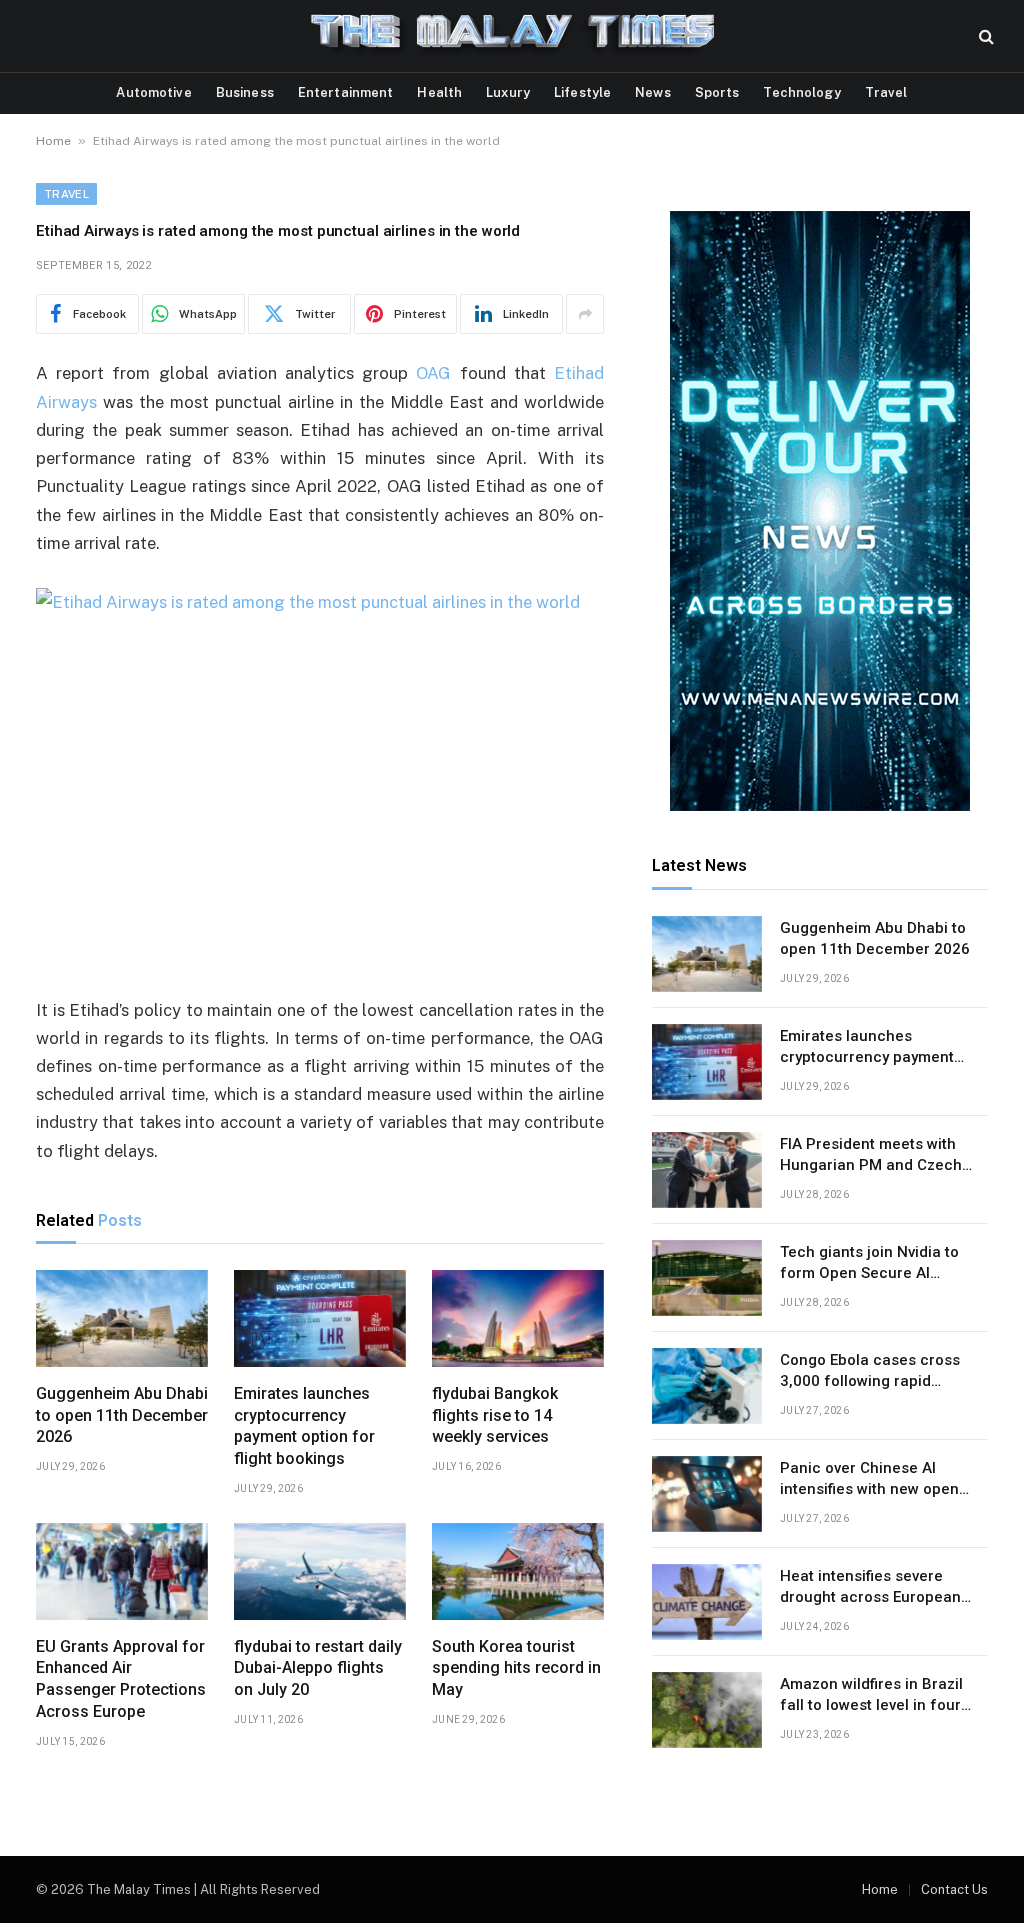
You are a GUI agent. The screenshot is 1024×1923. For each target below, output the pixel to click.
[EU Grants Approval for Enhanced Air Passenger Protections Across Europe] (122, 1571)
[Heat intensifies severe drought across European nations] (707, 1602)
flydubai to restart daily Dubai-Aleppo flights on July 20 (318, 1668)
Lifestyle (582, 92)
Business (245, 92)
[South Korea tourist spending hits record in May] (518, 1571)
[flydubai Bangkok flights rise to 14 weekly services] (518, 1318)
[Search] (984, 36)
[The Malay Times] (512, 36)
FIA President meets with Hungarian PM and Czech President (871, 1156)
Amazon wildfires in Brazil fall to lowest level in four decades (871, 1696)
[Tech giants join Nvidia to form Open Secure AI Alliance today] (707, 1278)
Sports (717, 92)
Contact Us (954, 1889)
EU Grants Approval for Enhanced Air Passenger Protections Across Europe (121, 1679)
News (653, 92)
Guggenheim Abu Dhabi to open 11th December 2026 (122, 1415)
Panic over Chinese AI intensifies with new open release (869, 1480)
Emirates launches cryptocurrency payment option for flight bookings (304, 1426)
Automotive (153, 92)
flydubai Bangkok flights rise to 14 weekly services (495, 1415)
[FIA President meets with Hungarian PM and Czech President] (707, 1170)
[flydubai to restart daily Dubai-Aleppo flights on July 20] (320, 1571)
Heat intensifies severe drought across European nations (870, 1588)
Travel (886, 92)
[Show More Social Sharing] (585, 314)
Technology (801, 92)
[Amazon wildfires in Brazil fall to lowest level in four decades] (707, 1710)
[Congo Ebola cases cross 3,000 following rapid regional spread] (707, 1386)
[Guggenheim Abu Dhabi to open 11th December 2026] (122, 1318)
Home (53, 141)
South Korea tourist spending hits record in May (516, 1668)
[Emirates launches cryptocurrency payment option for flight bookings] (320, 1318)
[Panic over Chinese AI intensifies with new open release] (707, 1494)
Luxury (508, 92)
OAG (433, 373)
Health (439, 92)
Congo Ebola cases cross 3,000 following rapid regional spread (870, 1372)
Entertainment (346, 92)
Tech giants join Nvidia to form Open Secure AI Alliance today (869, 1264)
